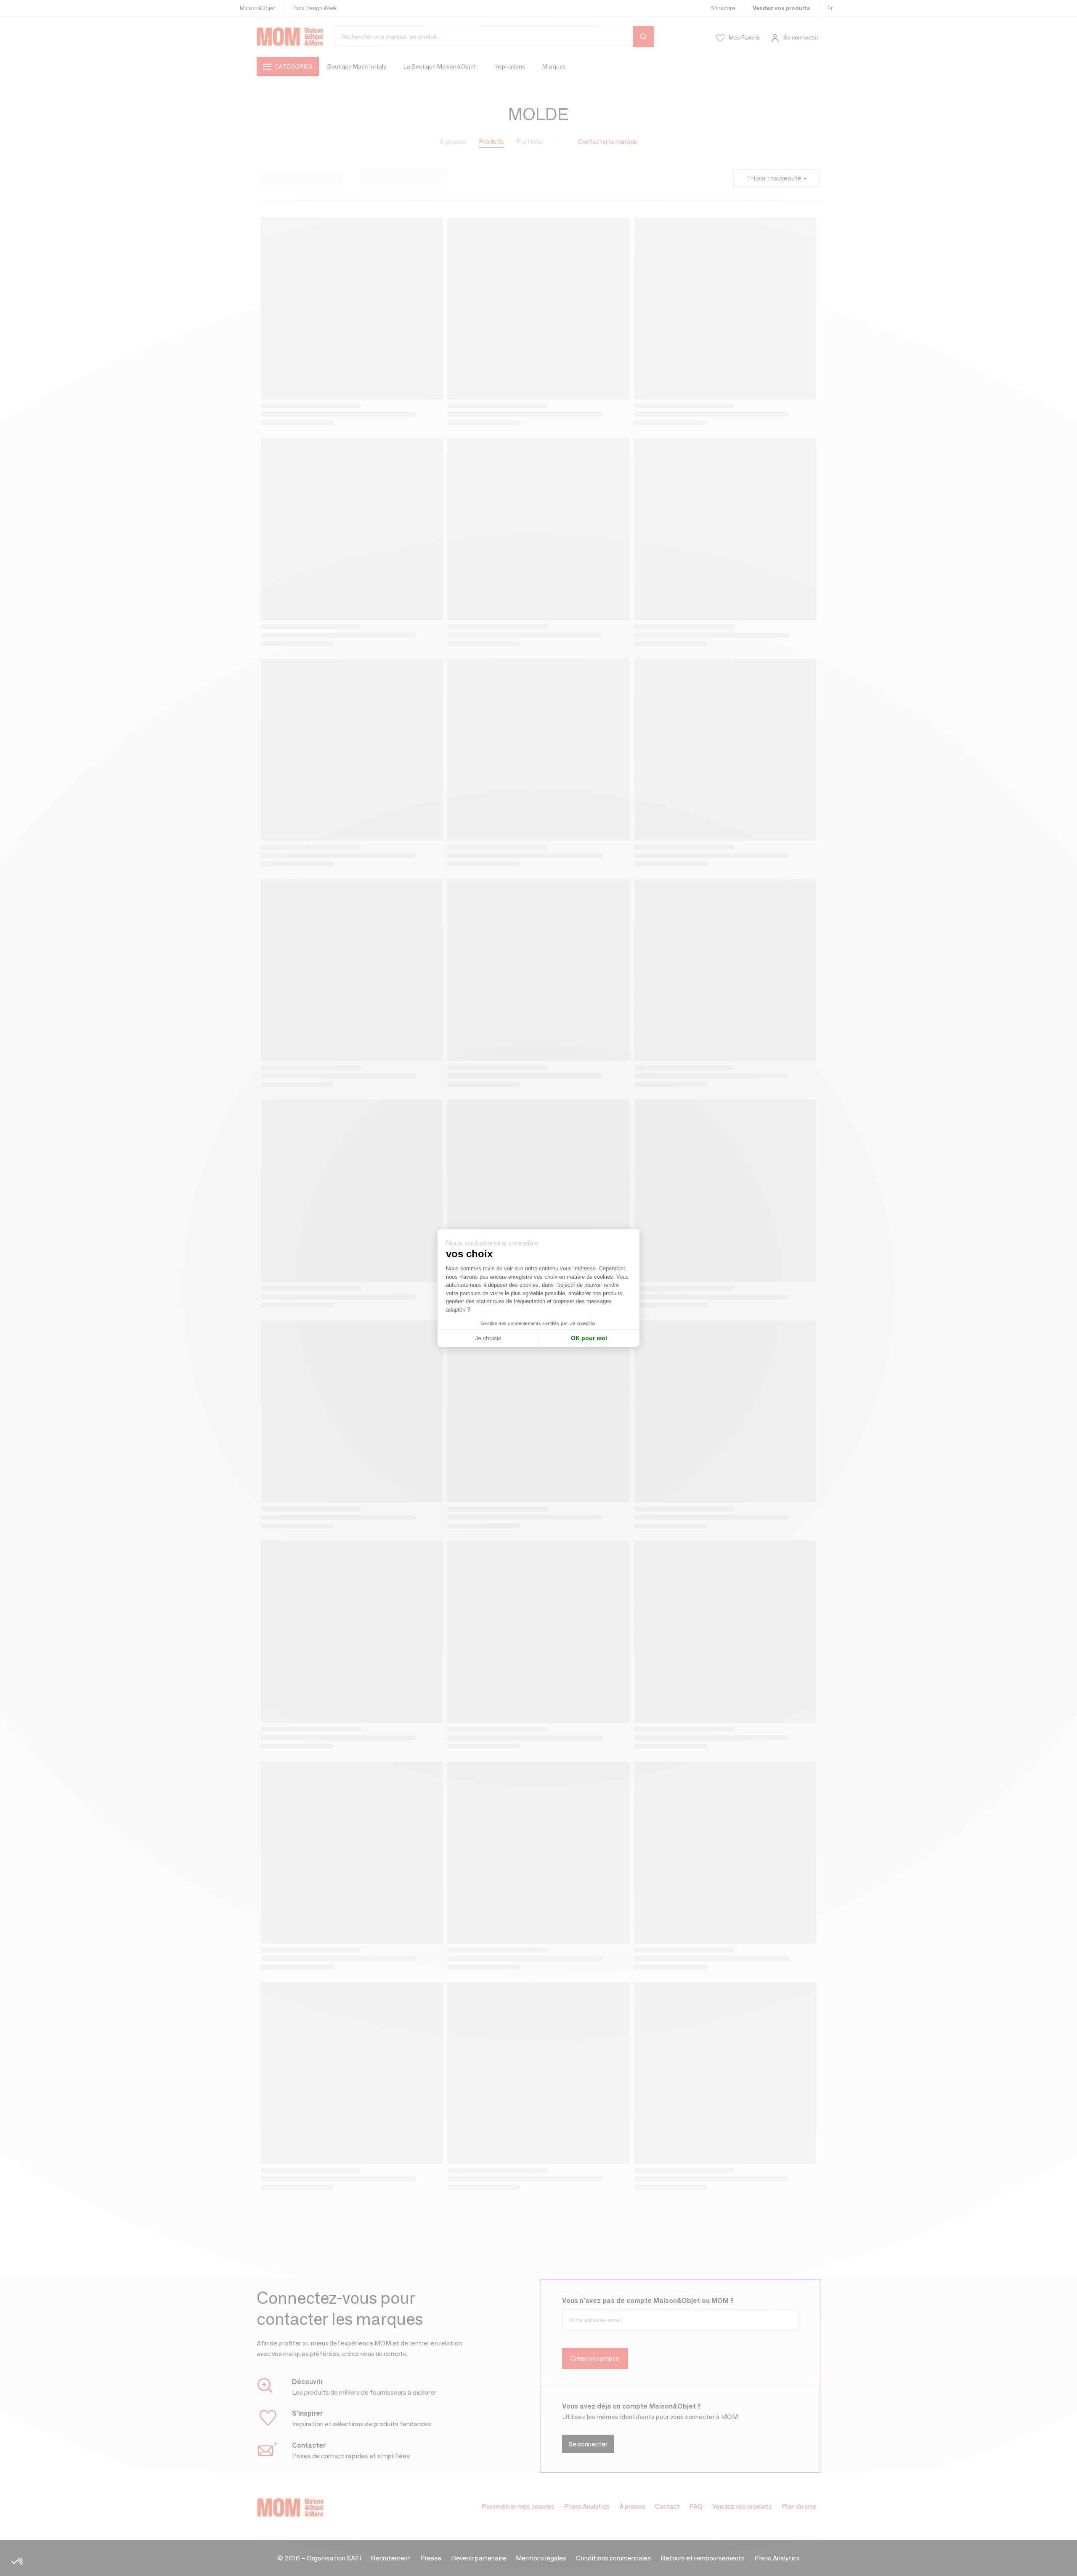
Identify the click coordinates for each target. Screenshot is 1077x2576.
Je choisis (488, 1338)
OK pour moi (589, 1338)
